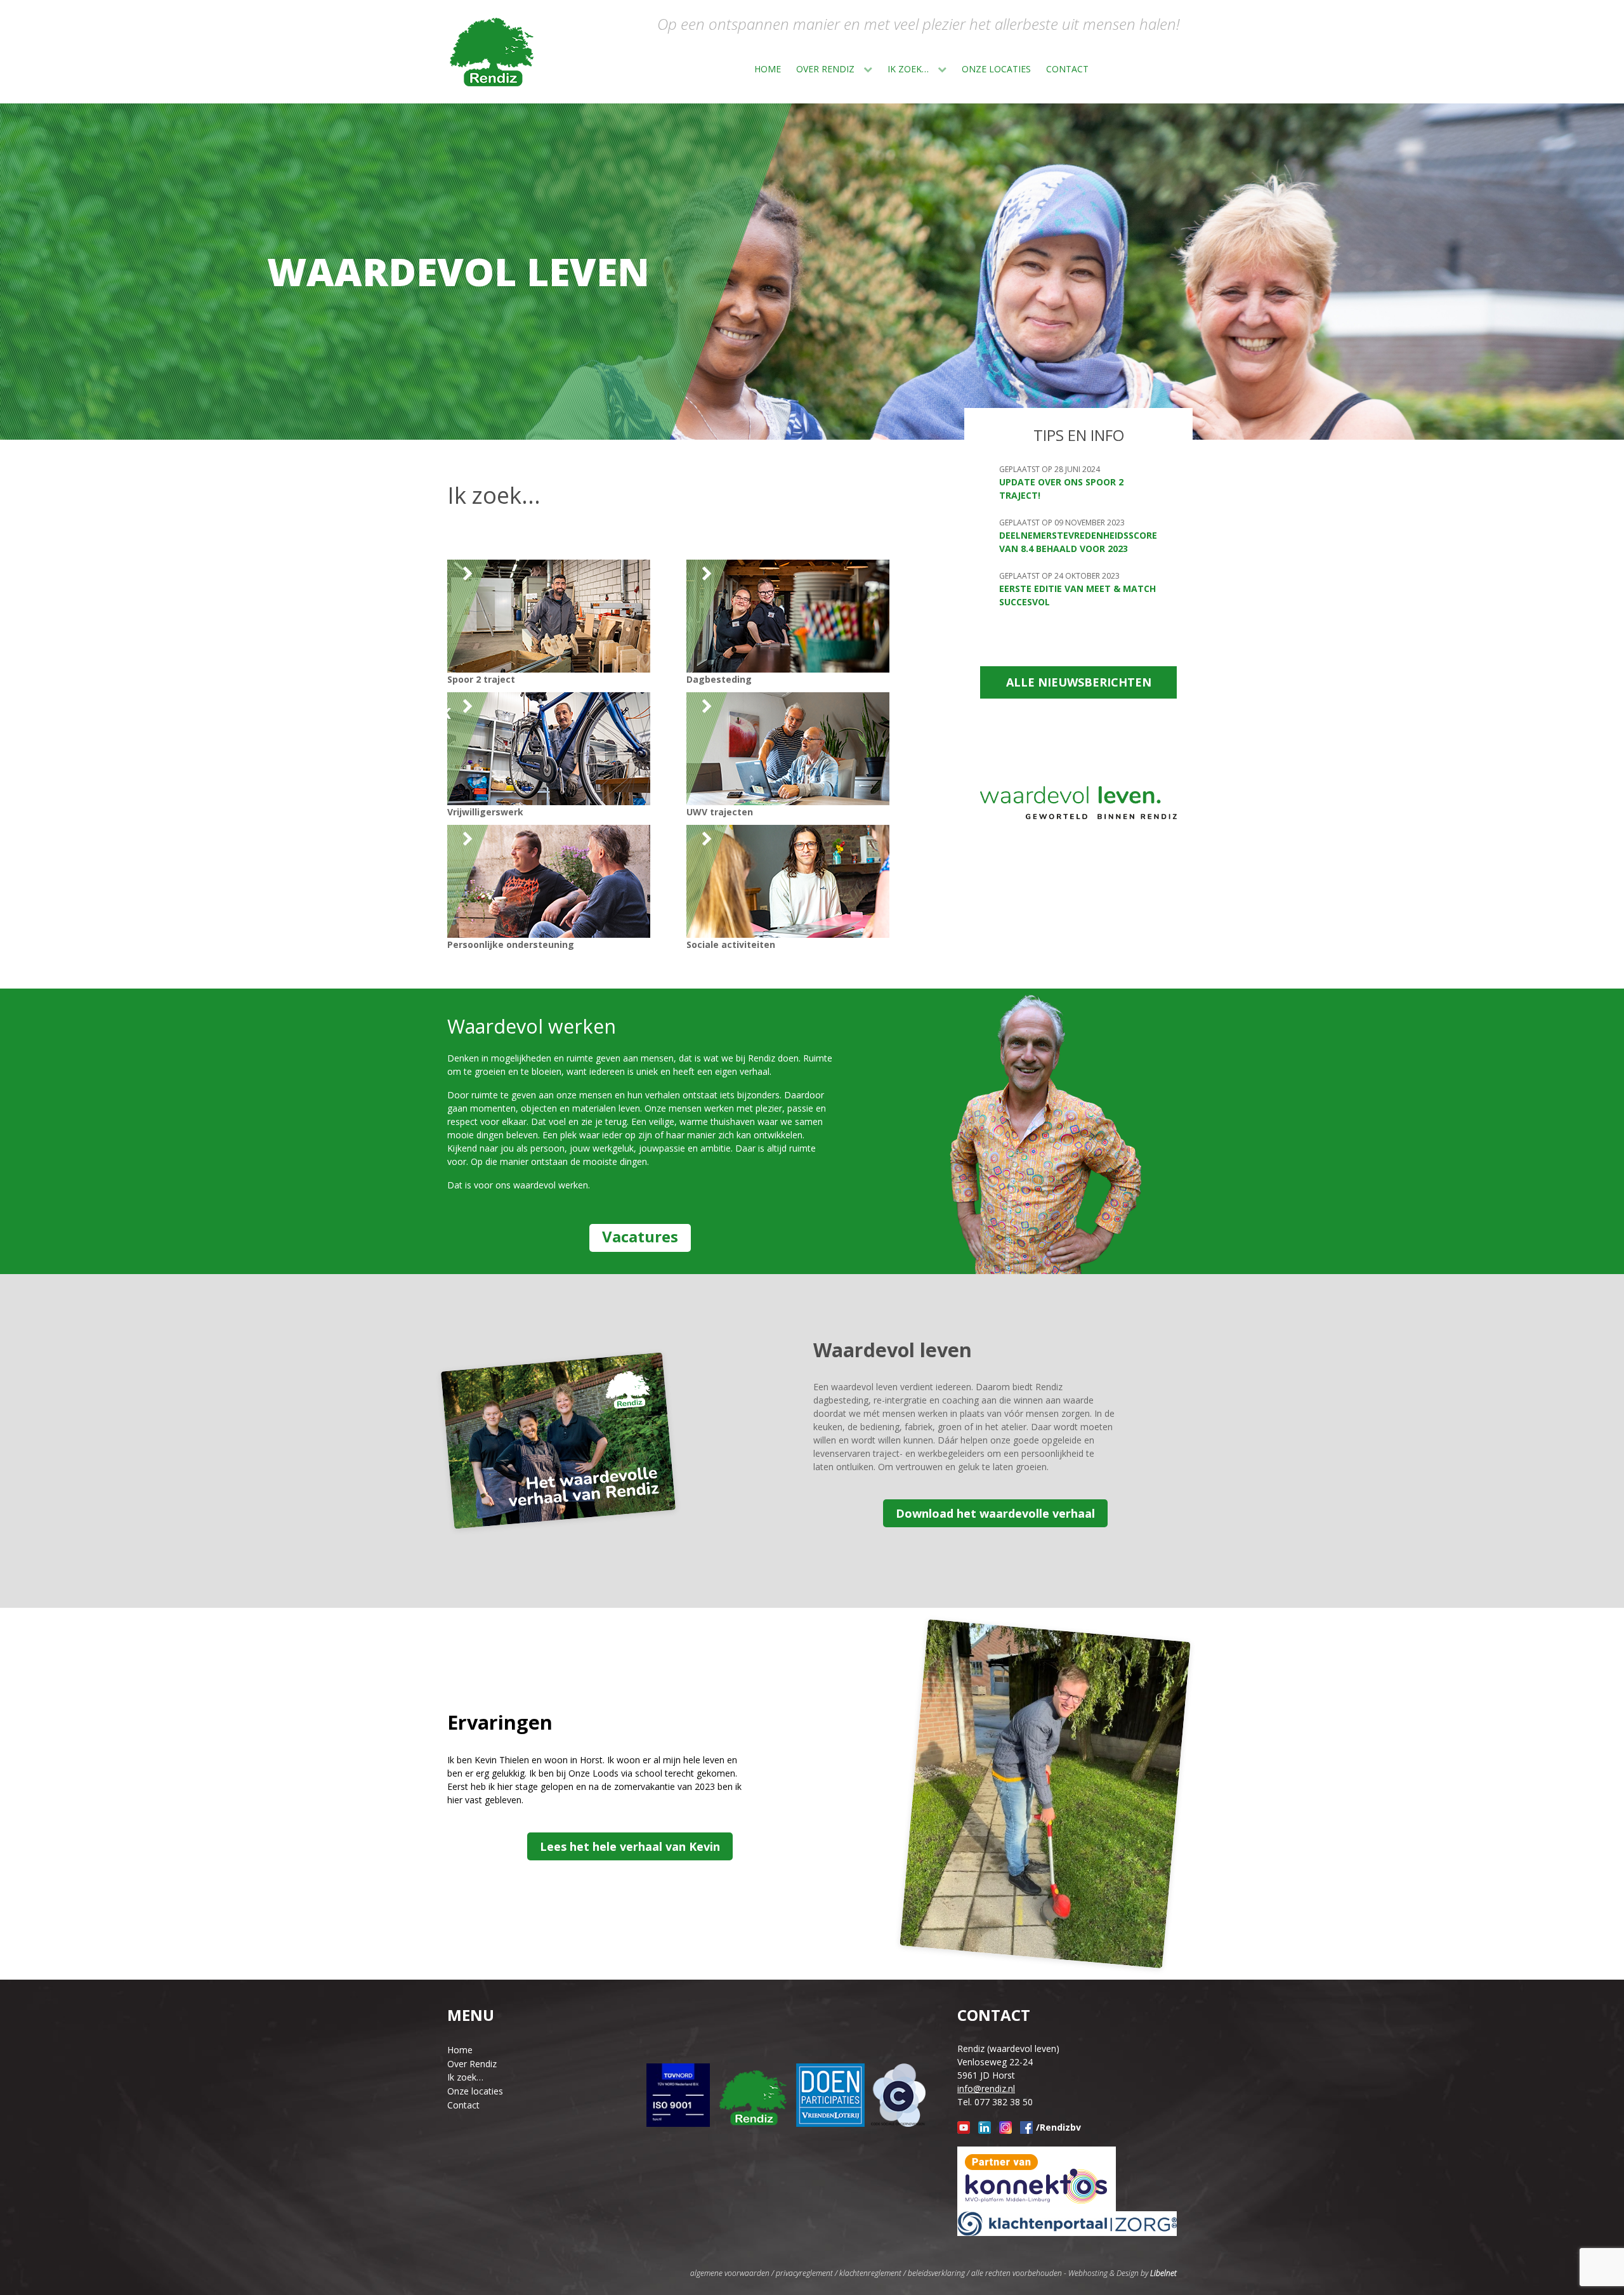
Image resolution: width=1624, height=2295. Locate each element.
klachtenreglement (870, 2273)
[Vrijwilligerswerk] (1134, 68)
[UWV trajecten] (1149, 68)
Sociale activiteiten (731, 944)
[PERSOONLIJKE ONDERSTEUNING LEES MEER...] (549, 880)
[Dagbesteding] (1119, 68)
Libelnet (1163, 2273)
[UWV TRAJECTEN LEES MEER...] (788, 748)
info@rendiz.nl (986, 2088)
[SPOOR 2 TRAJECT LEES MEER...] (549, 615)
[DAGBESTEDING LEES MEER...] (788, 615)
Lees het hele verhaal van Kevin (630, 1846)
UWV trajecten (720, 812)
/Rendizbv (1058, 2127)
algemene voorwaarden (730, 2273)
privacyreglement (804, 2273)
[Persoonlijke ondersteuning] (1165, 68)
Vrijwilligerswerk (485, 812)
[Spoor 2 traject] (1104, 68)
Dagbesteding (719, 679)
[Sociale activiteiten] (1180, 68)
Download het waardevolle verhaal (995, 1513)
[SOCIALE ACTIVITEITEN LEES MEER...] (788, 880)
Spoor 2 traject (481, 679)
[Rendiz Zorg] (492, 52)
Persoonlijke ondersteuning (511, 944)
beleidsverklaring (936, 2273)
